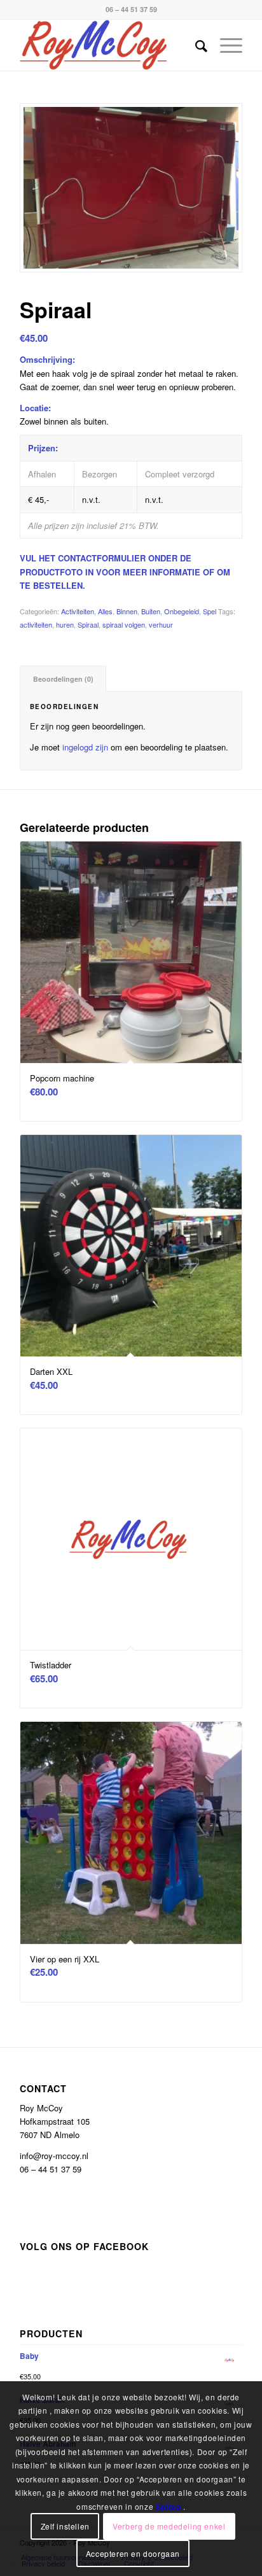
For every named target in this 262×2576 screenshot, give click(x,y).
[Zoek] (195, 45)
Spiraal (88, 624)
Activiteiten (78, 611)
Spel (210, 611)
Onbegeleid (182, 611)
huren (65, 624)
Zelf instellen (65, 2526)
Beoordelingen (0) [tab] (63, 679)
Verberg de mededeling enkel (169, 2526)
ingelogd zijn (85, 747)
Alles (105, 611)
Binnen (127, 611)
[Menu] (225, 45)
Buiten (151, 611)
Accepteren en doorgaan (133, 2553)
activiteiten (36, 624)
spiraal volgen (124, 624)
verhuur (161, 624)
